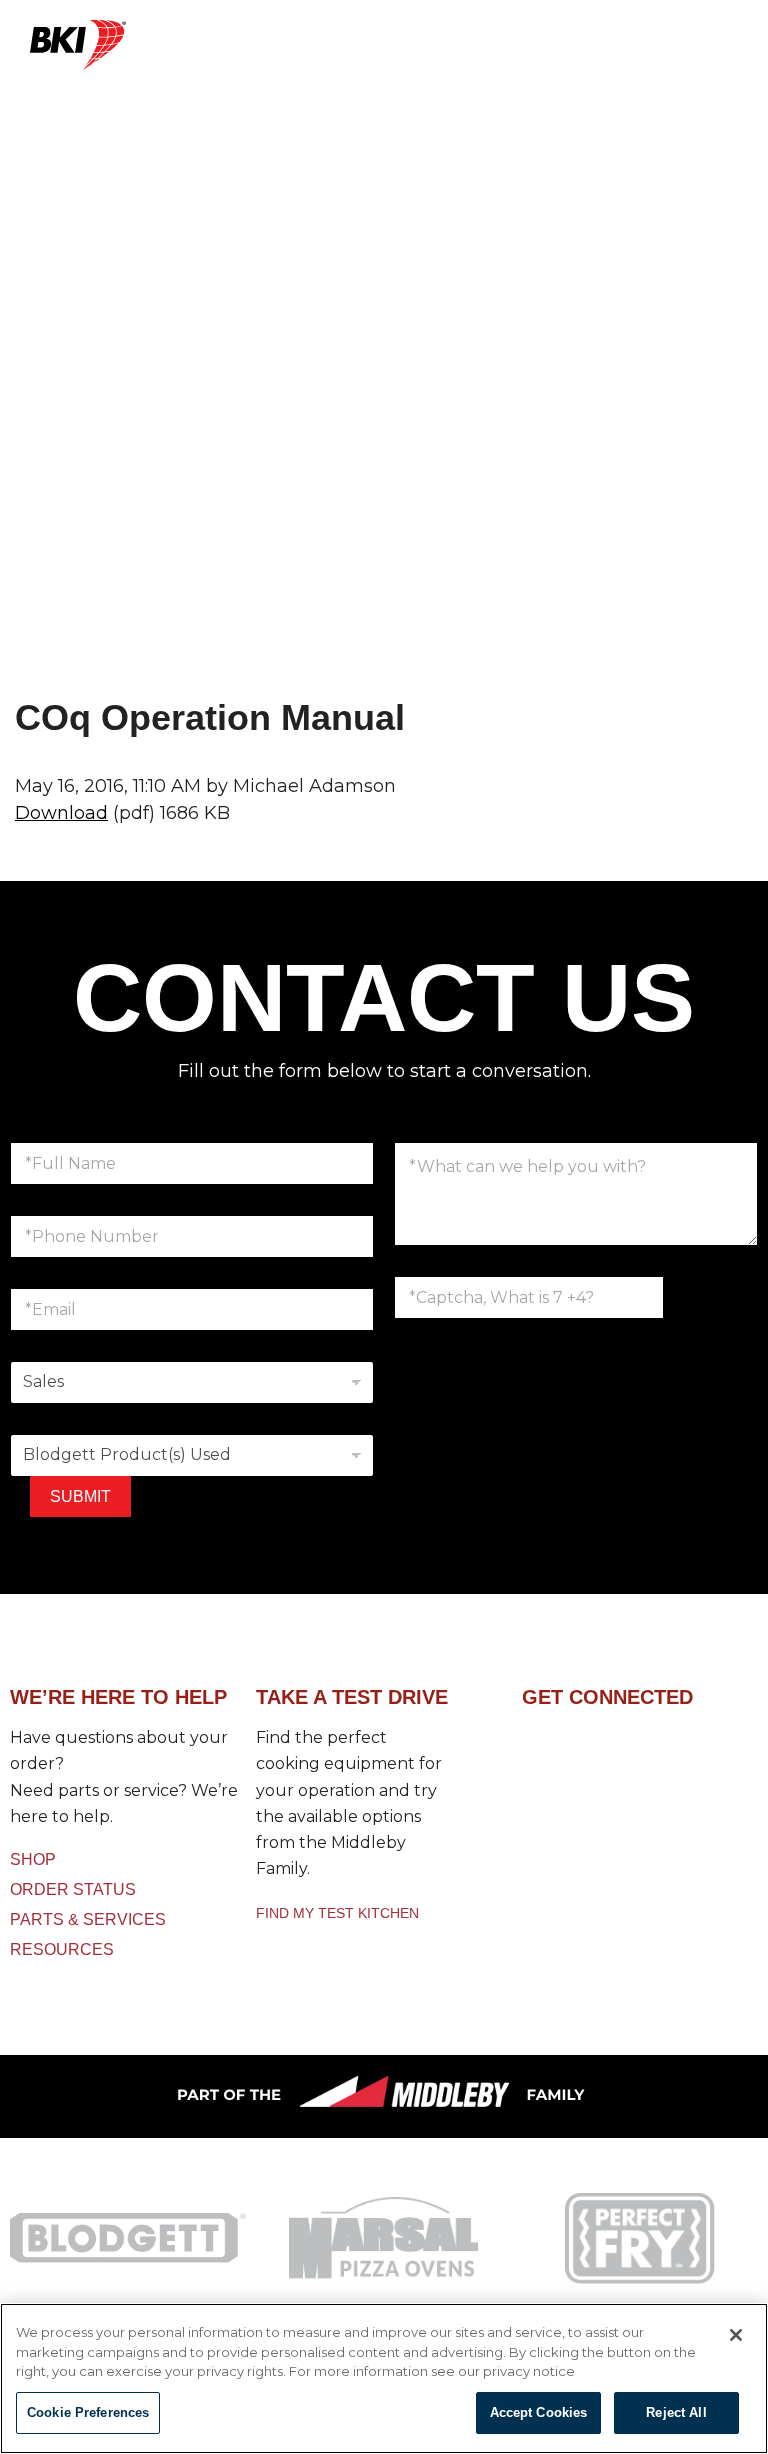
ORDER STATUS (73, 1889)
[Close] (736, 2335)
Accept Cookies (539, 2412)
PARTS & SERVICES (88, 1919)
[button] (440, 56)
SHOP (33, 1859)
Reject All (676, 2412)
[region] (384, 2378)
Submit (80, 1496)
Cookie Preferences (88, 2412)
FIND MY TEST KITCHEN (337, 1913)
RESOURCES (62, 1949)
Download (61, 813)
